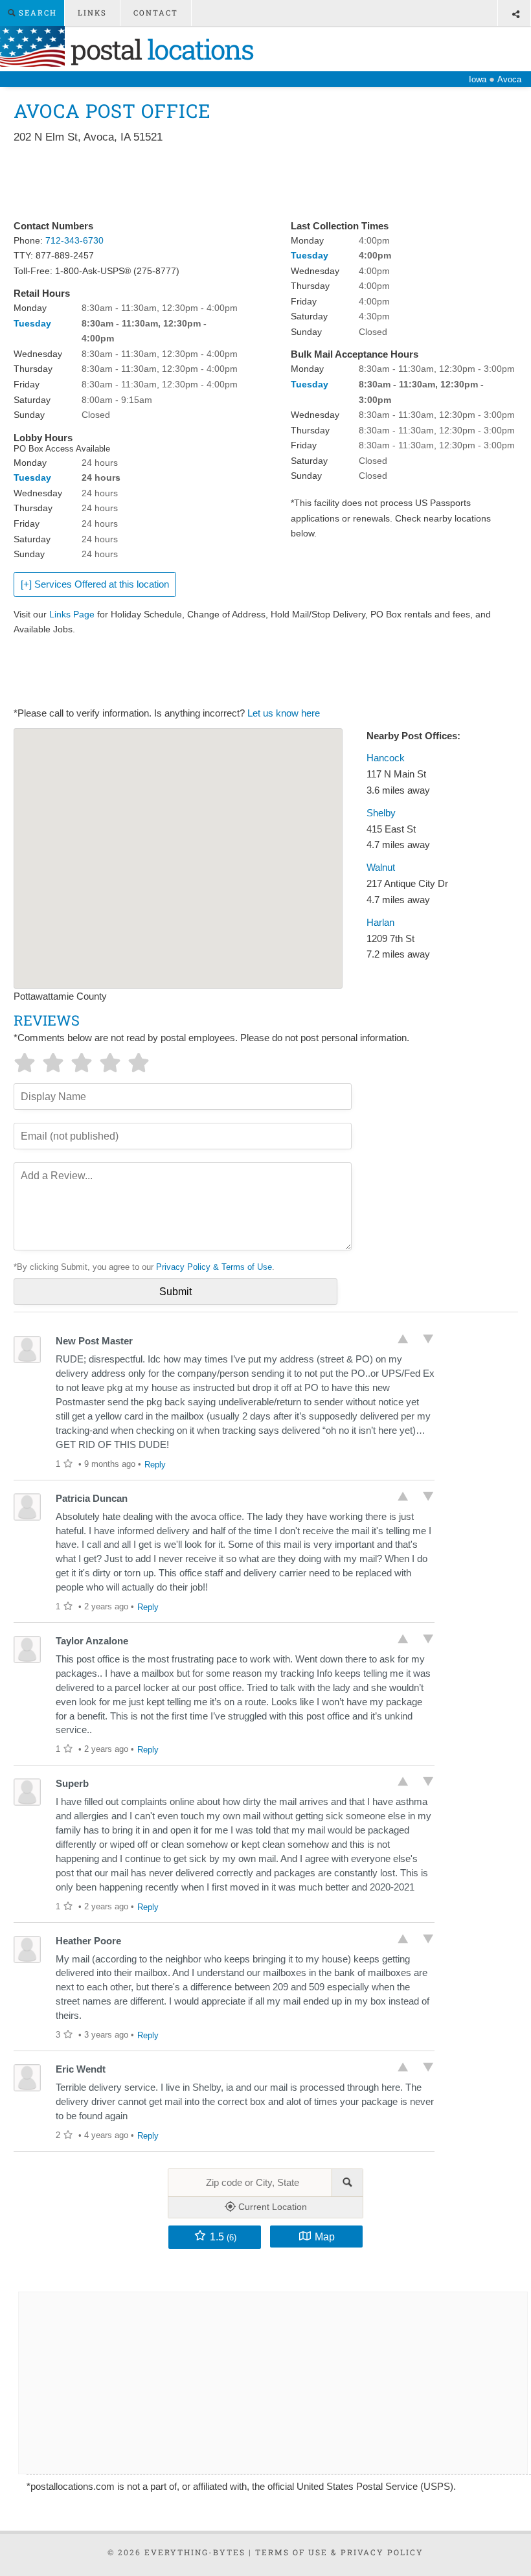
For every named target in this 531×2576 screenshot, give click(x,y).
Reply (155, 1465)
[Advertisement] (249, 183)
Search (36, 13)
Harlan (380, 923)
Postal (159, 49)
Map (325, 2237)
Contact (156, 13)
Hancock (386, 758)
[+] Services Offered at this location (95, 584)
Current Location (271, 2207)
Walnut (381, 868)
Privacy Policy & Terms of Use (214, 1267)
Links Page (72, 614)
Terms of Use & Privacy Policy (339, 2552)
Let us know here (284, 713)
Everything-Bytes (195, 2552)
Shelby (381, 813)
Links (92, 13)
